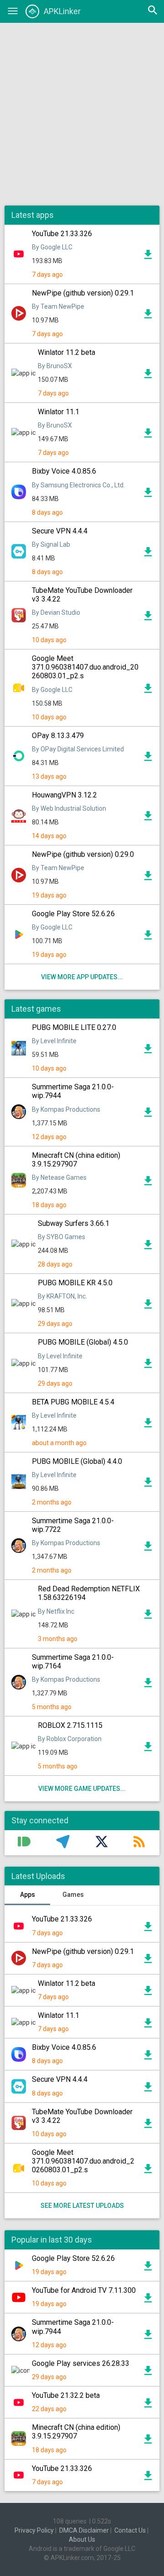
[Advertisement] (82, 114)
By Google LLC (52, 247)
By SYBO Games (61, 1237)
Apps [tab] (28, 1895)
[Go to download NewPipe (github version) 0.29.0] (148, 878)
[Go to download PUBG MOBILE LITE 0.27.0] (148, 1051)
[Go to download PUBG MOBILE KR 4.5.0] (148, 1306)
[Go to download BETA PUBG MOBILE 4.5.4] (148, 1425)
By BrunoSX (55, 366)
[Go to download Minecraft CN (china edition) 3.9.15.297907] (148, 1183)
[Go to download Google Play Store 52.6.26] (148, 937)
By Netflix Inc (56, 1611)
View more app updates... (82, 977)
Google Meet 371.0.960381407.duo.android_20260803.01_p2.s (85, 667)
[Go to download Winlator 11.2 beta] (148, 376)
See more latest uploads (82, 2206)
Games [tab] (73, 1895)
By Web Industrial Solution (69, 808)
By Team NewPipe (58, 306)
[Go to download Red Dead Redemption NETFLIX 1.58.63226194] (148, 1616)
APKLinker (62, 11)
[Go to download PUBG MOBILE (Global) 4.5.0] (148, 1366)
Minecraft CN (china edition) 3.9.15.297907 (76, 1160)
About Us (82, 2539)
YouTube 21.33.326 (62, 234)
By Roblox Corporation (70, 1739)
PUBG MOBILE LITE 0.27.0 (74, 1027)
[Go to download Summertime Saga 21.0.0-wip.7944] (148, 1114)
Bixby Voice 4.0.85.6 (64, 471)
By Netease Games (59, 1177)
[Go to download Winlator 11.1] (148, 435)
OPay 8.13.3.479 (58, 736)
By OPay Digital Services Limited (78, 749)
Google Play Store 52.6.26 (73, 914)
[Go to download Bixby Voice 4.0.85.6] (148, 495)
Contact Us (130, 2530)
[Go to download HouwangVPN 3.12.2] (148, 818)
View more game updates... (82, 1789)
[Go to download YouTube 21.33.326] (148, 257)
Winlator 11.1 (59, 412)
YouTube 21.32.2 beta (66, 2395)
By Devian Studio (56, 612)
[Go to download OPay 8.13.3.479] (148, 759)
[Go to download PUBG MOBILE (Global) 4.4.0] (148, 1484)
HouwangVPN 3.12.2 (64, 795)
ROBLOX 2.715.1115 (70, 1725)
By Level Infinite (54, 1041)
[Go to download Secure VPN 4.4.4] (148, 554)
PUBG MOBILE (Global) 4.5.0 (83, 1342)
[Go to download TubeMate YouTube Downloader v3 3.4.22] (148, 618)
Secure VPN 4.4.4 (60, 531)
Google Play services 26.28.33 (81, 2363)
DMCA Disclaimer (84, 2530)
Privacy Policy (34, 2530)
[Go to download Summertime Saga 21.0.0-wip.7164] (148, 1685)
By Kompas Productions (66, 1109)
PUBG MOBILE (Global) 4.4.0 (77, 1461)
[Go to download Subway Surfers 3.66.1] (148, 1247)
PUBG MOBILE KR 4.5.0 (75, 1283)
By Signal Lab (51, 544)
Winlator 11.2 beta (67, 352)
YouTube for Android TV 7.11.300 (84, 2290)
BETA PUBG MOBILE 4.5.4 (73, 1402)
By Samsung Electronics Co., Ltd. (78, 485)
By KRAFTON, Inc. (62, 1296)
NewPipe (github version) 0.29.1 (83, 293)
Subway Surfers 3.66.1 (74, 1223)
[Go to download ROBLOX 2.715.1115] (148, 1749)
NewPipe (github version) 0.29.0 (83, 854)
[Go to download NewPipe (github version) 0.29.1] (148, 316)
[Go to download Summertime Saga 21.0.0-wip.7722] (148, 1548)
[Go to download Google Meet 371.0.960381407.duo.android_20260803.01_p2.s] (148, 691)
